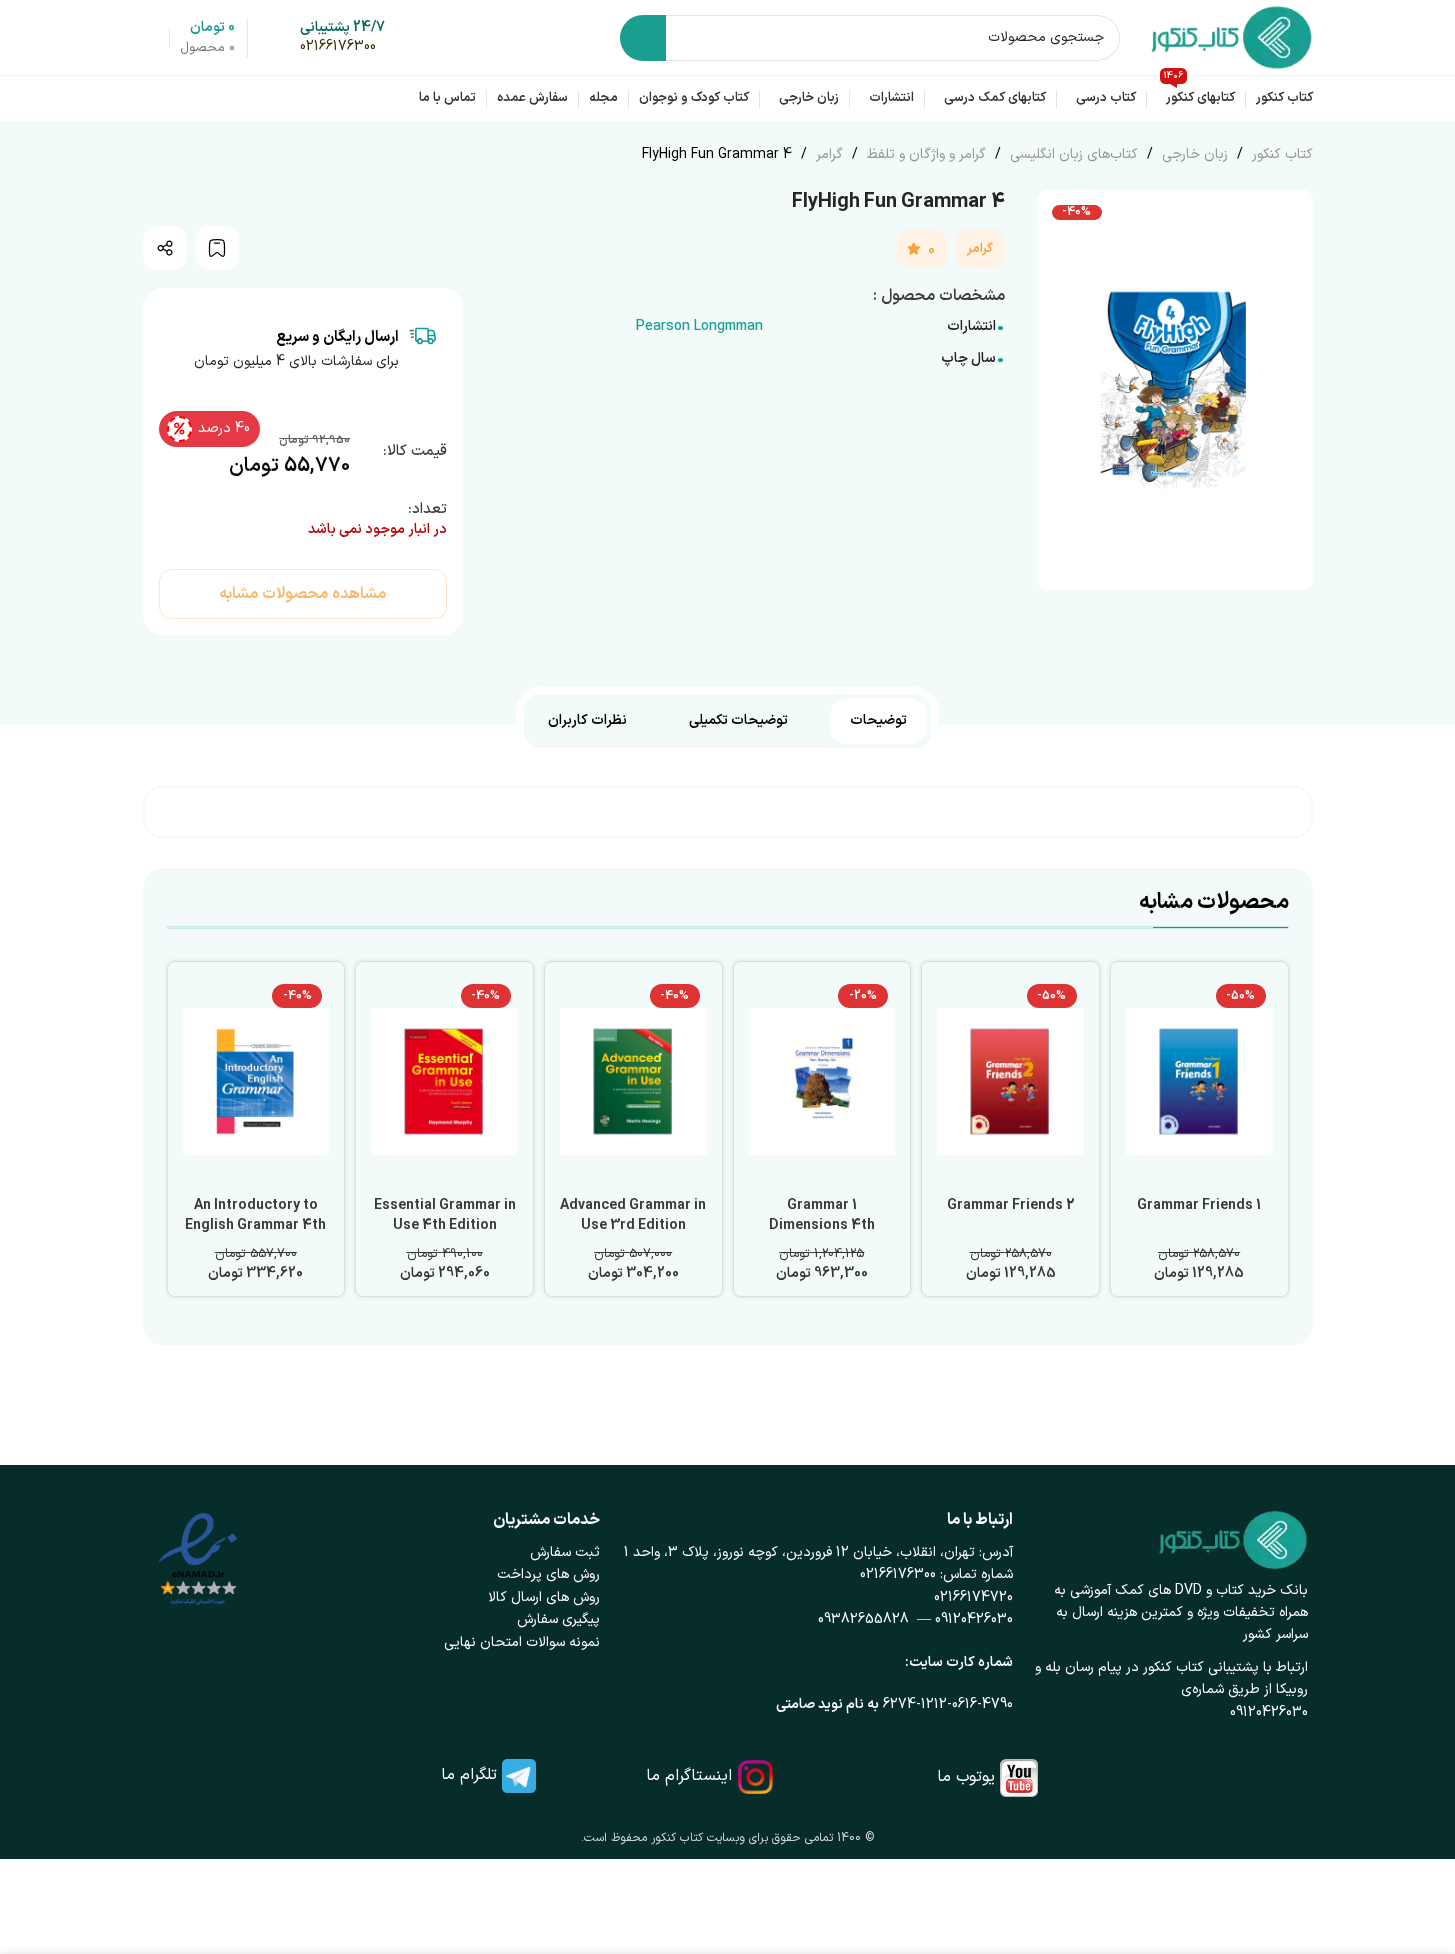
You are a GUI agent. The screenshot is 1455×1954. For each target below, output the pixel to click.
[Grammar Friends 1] (1199, 1082)
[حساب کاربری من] (151, 38)
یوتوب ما (966, 1777)
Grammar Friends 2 (1010, 1205)
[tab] (878, 721)
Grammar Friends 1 (1199, 1205)
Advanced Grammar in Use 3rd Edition (633, 1215)
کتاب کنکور (1280, 154)
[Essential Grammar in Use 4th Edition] (444, 1082)
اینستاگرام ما (689, 1776)
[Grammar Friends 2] (1010, 1082)
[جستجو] (643, 38)
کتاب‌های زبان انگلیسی (1072, 154)
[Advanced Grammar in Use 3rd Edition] (633, 1082)
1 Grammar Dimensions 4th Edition (822, 1225)
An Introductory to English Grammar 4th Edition (255, 1225)
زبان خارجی (1193, 154)
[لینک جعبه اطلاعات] (342, 38)
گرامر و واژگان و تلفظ (924, 154)
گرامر (827, 154)
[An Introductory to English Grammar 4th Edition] (256, 1082)
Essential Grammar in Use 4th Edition (445, 1215)
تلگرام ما (469, 1775)
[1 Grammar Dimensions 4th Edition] (822, 1082)
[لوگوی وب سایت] (1231, 36)
